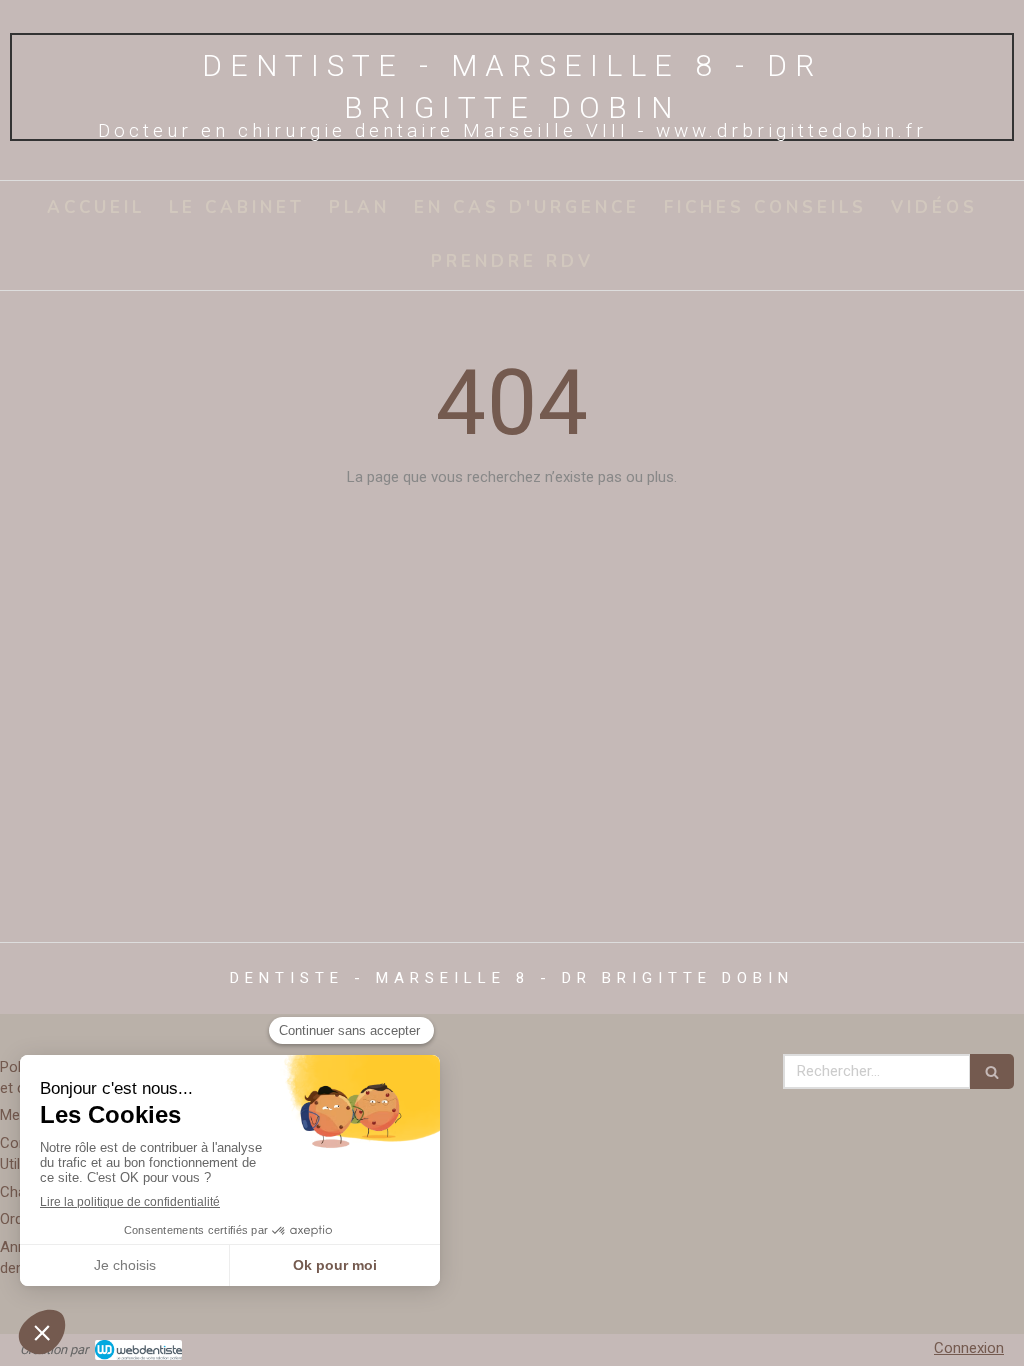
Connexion (969, 1348)
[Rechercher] (992, 1071)
